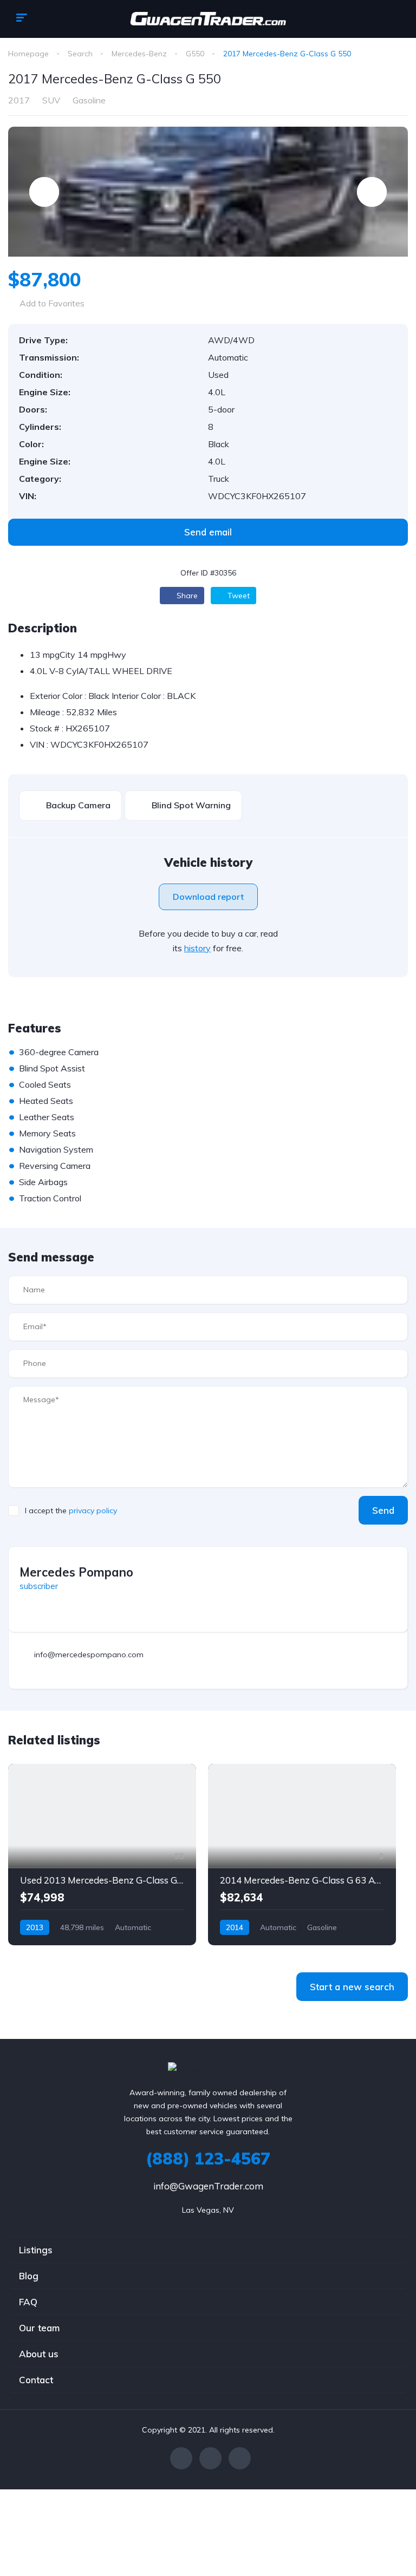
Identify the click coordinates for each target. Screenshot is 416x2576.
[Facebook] (181, 2458)
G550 (195, 54)
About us (39, 2354)
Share (186, 596)
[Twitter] (210, 2458)
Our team (39, 2328)
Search (80, 54)
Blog (29, 2276)
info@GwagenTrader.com (208, 2186)
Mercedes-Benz (139, 54)
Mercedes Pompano (76, 1572)
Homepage (28, 54)
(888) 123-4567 (208, 2159)
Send (383, 1510)
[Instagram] (240, 2458)
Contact (36, 2380)
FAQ (28, 2302)
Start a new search (352, 1987)
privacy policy (93, 1511)
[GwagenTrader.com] (208, 19)
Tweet (238, 596)
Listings (36, 2250)
